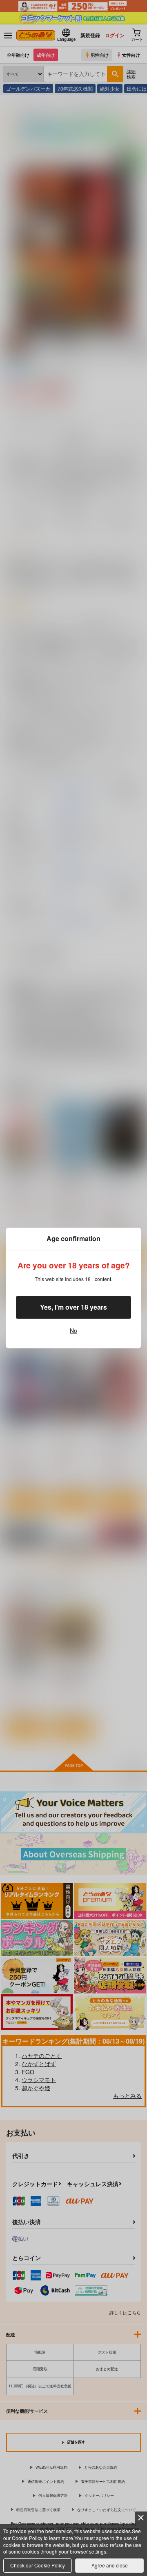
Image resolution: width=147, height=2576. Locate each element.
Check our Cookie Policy (38, 2565)
